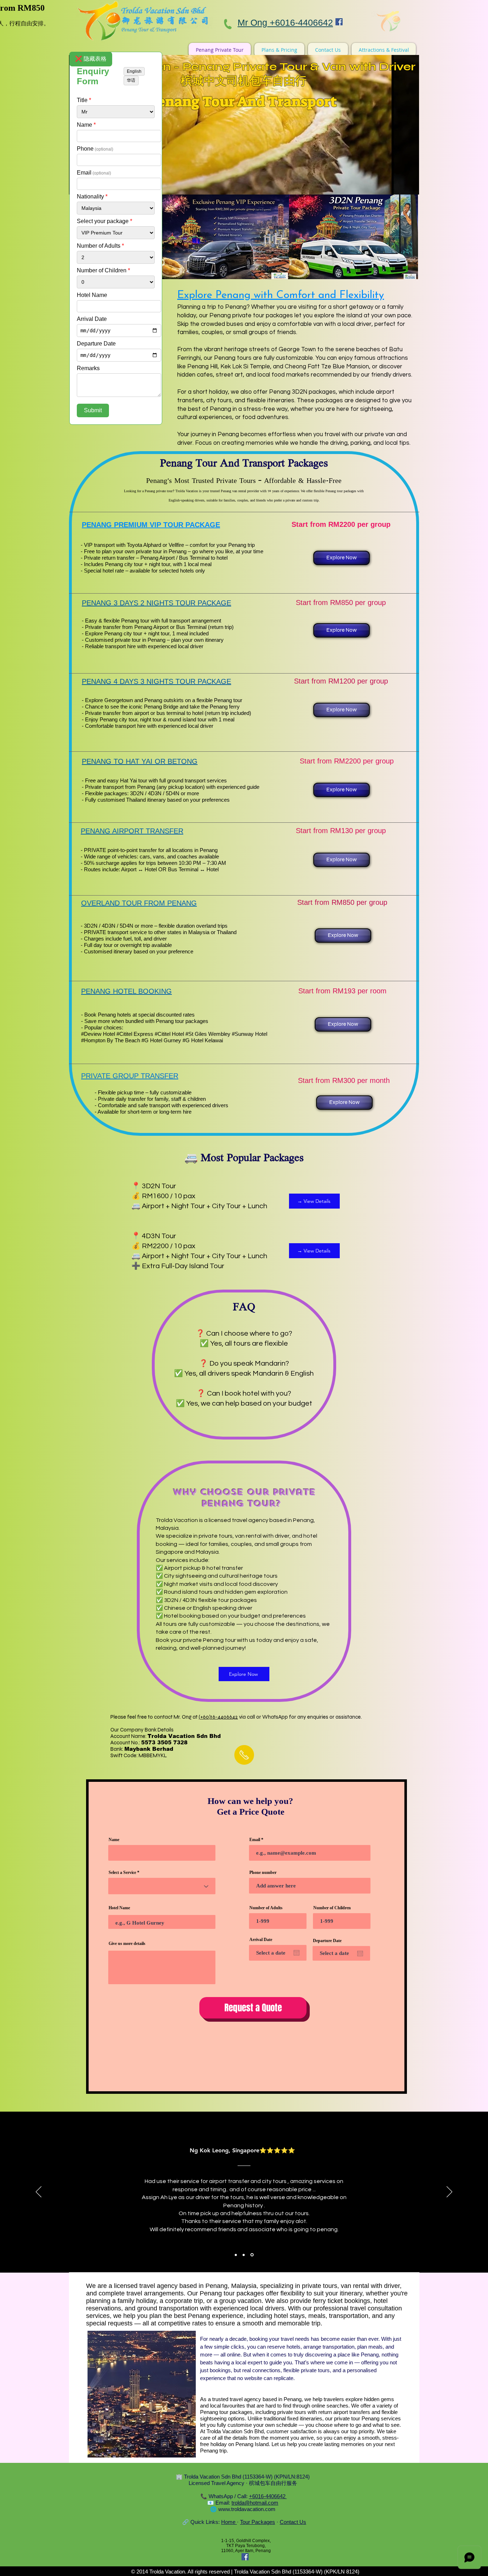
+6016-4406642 (268, 2496)
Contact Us (293, 2522)
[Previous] (39, 2192)
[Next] (449, 2192)
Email (255, 1840)
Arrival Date (261, 1940)
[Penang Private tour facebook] (339, 22)
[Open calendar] (297, 1953)
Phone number (263, 1872)
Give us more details (127, 1944)
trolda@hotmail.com (255, 2503)
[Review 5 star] (236, 2255)
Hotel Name (119, 1908)
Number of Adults (266, 1908)
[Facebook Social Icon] (245, 2557)
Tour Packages (258, 2522)
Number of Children (332, 1908)
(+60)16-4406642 (218, 1717)
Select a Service (122, 1872)
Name (114, 1840)
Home (229, 2522)
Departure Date (327, 1941)
